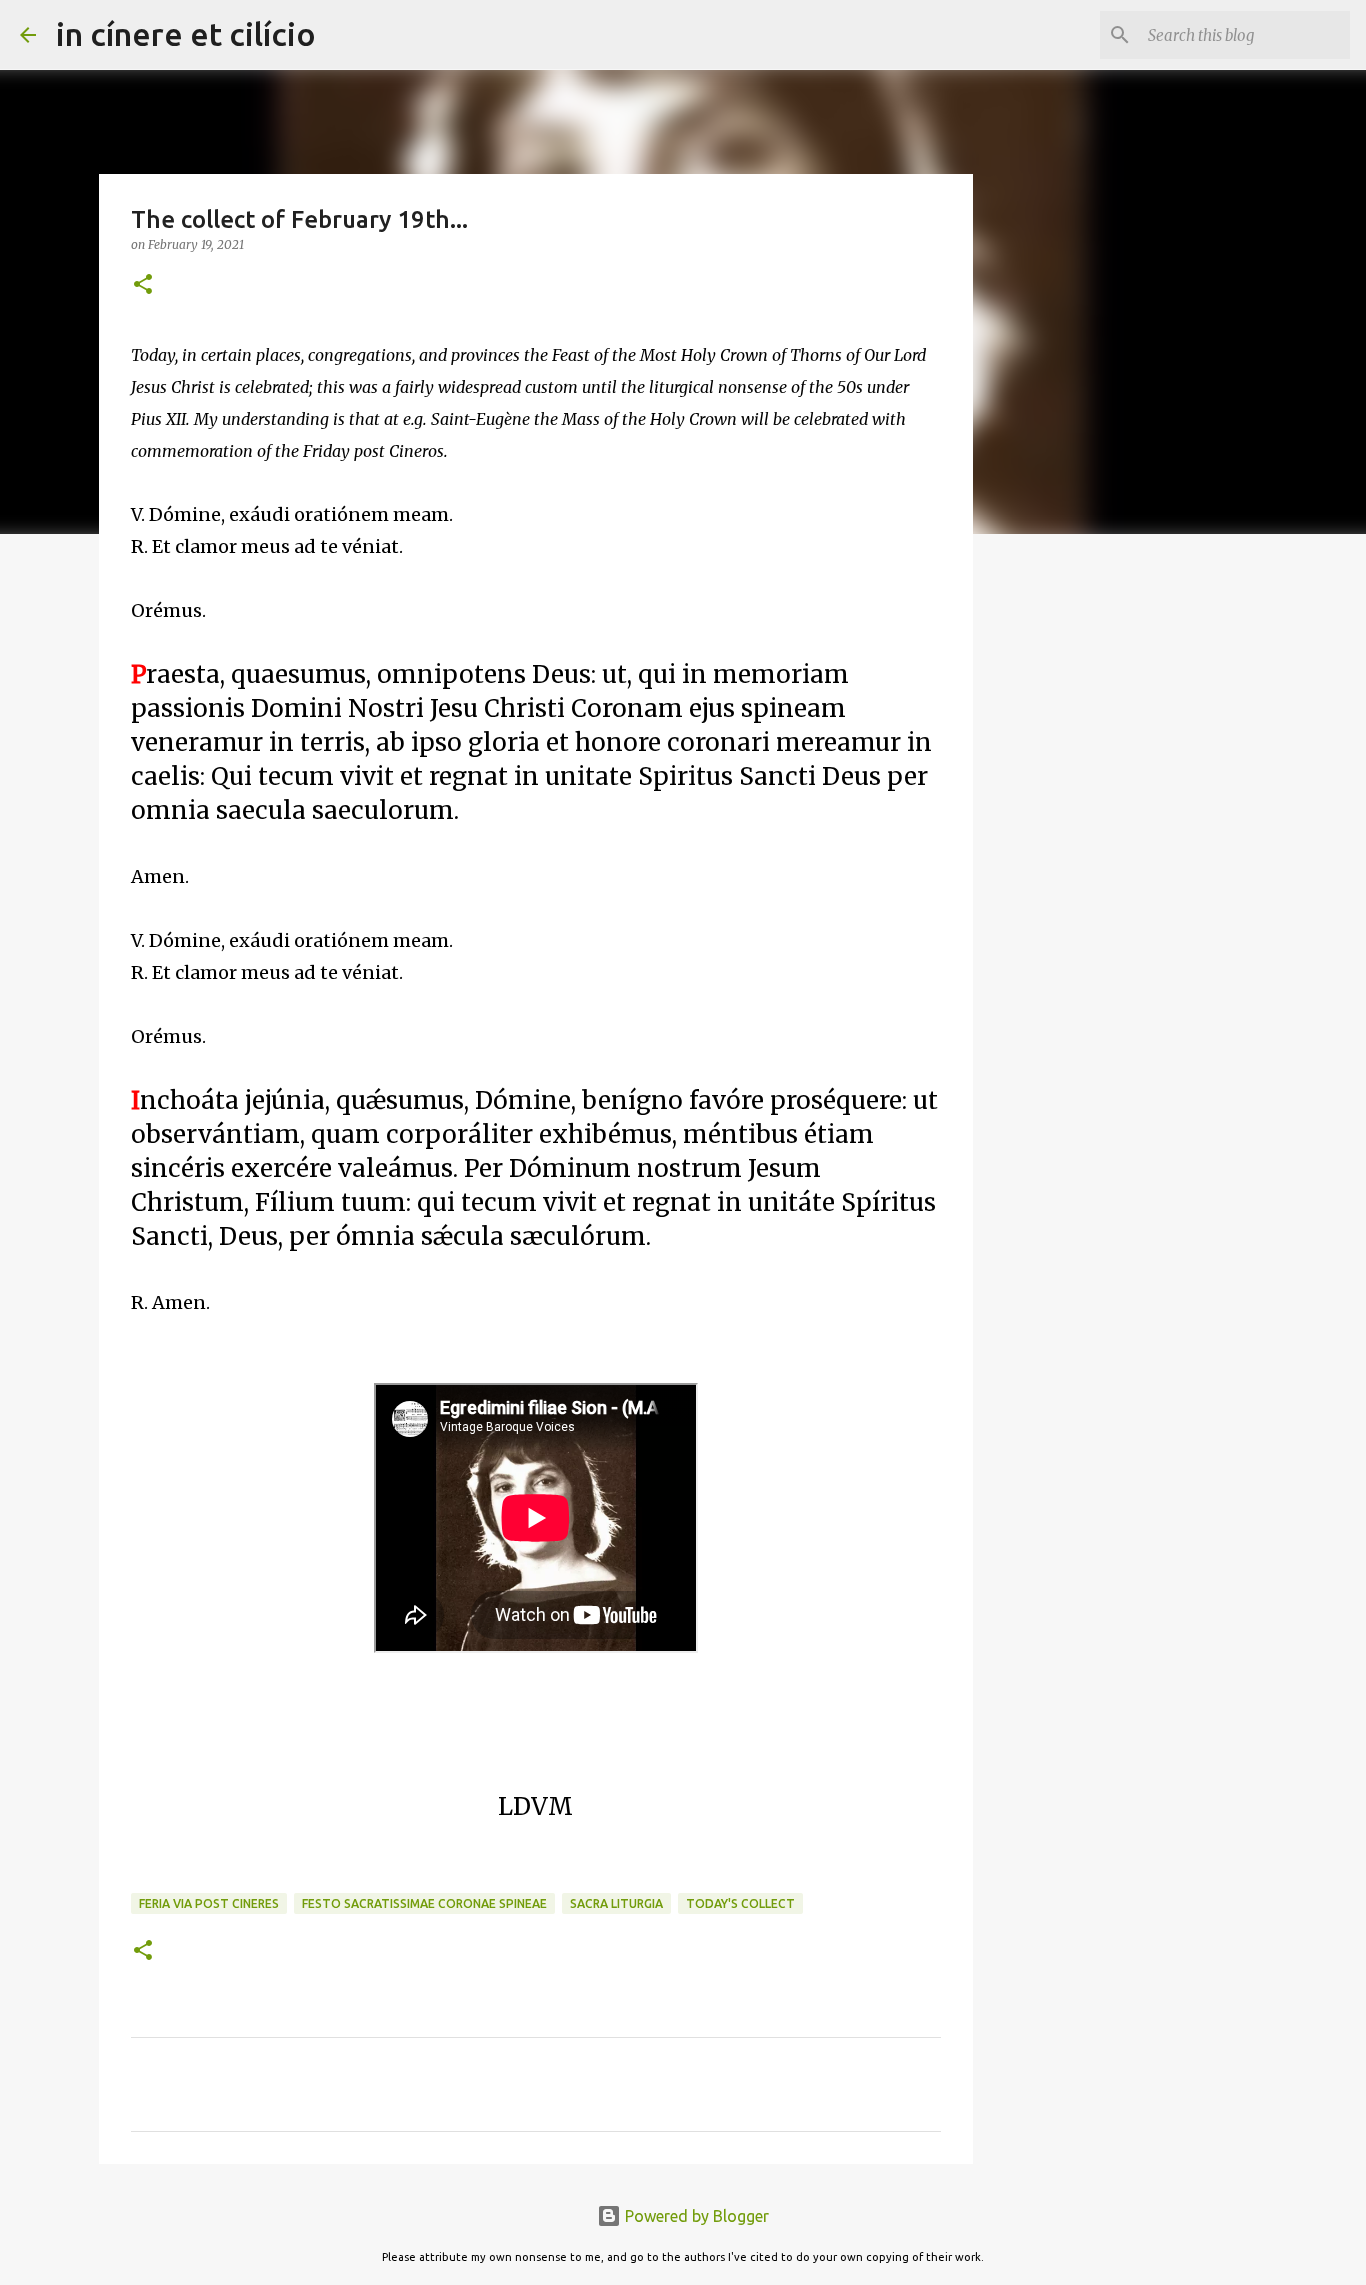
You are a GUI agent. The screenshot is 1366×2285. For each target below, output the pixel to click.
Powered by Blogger (695, 2216)
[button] (143, 285)
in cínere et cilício (186, 34)
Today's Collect (740, 1903)
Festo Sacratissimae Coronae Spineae (424, 1903)
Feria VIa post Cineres (209, 1903)
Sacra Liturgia (616, 1903)
